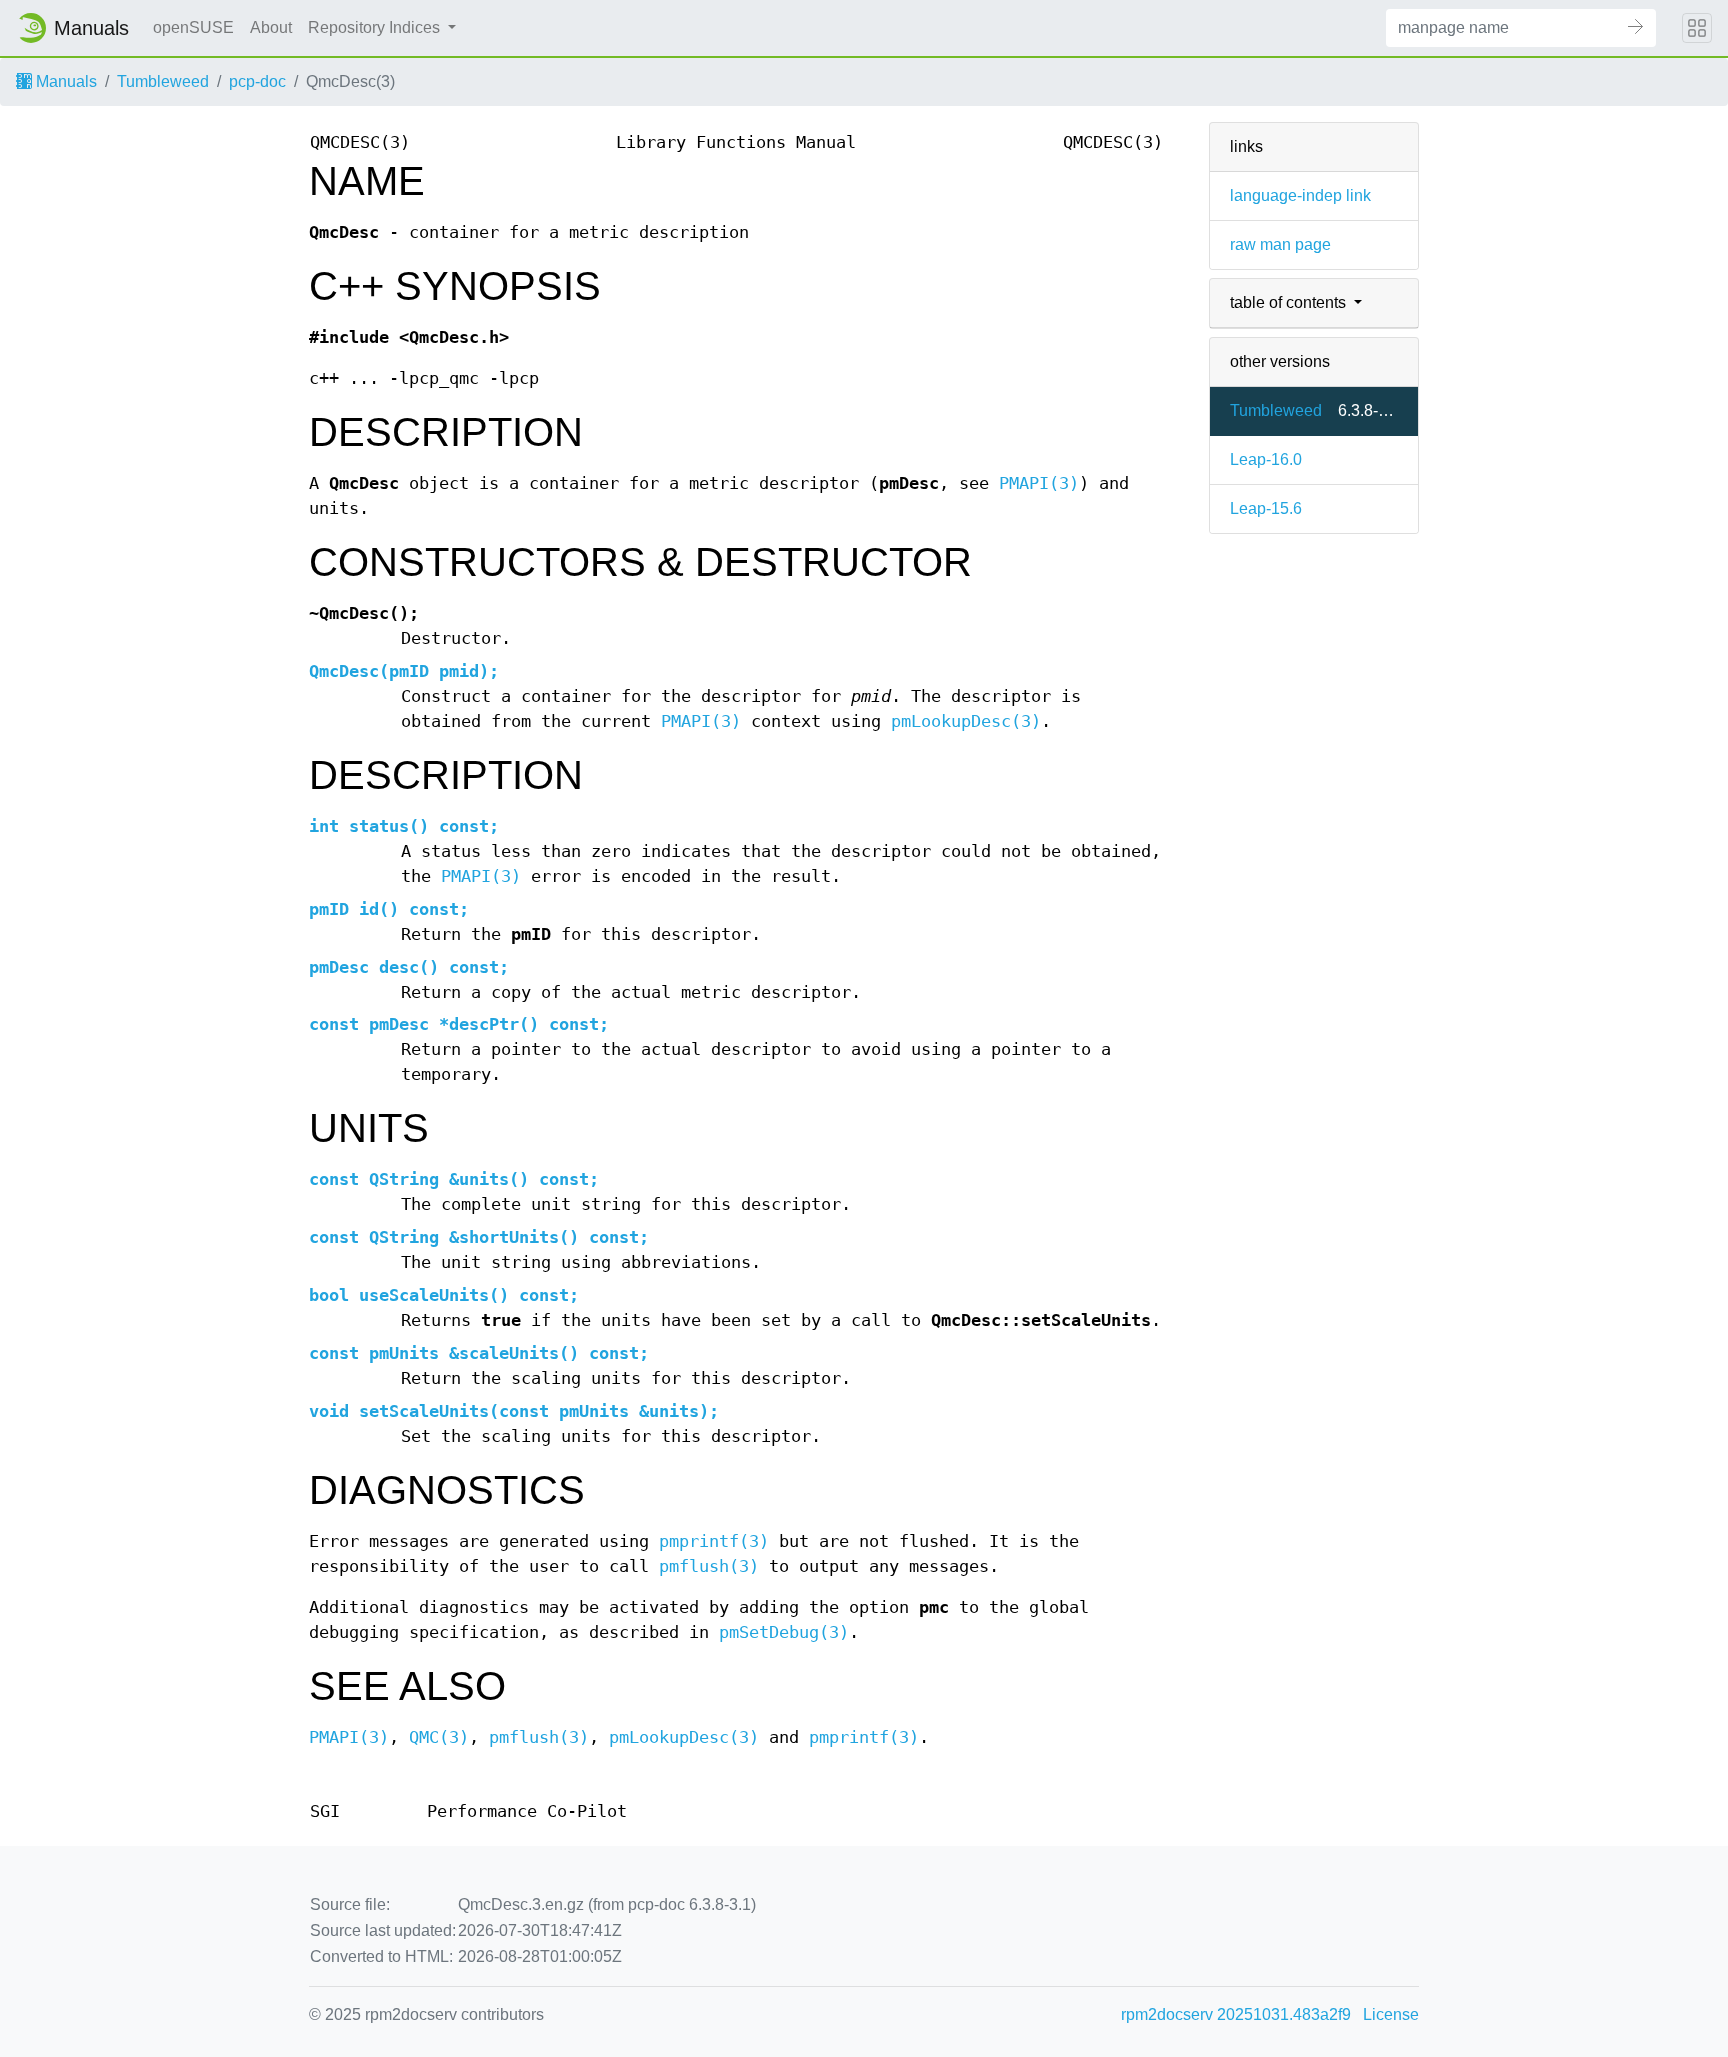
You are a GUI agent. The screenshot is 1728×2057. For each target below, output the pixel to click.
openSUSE (193, 27)
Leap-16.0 (1266, 459)
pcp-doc (257, 81)
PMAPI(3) (1039, 483)
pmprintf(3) (714, 1541)
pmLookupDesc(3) (966, 721)
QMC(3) (439, 1737)
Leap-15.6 (1266, 508)
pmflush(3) (709, 1566)
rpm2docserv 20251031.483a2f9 (1236, 2014)
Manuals (64, 81)
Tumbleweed (163, 81)
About (271, 27)
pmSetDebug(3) (784, 1632)
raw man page (1280, 244)
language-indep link (1300, 195)
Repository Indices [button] (376, 27)
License (1391, 2014)
